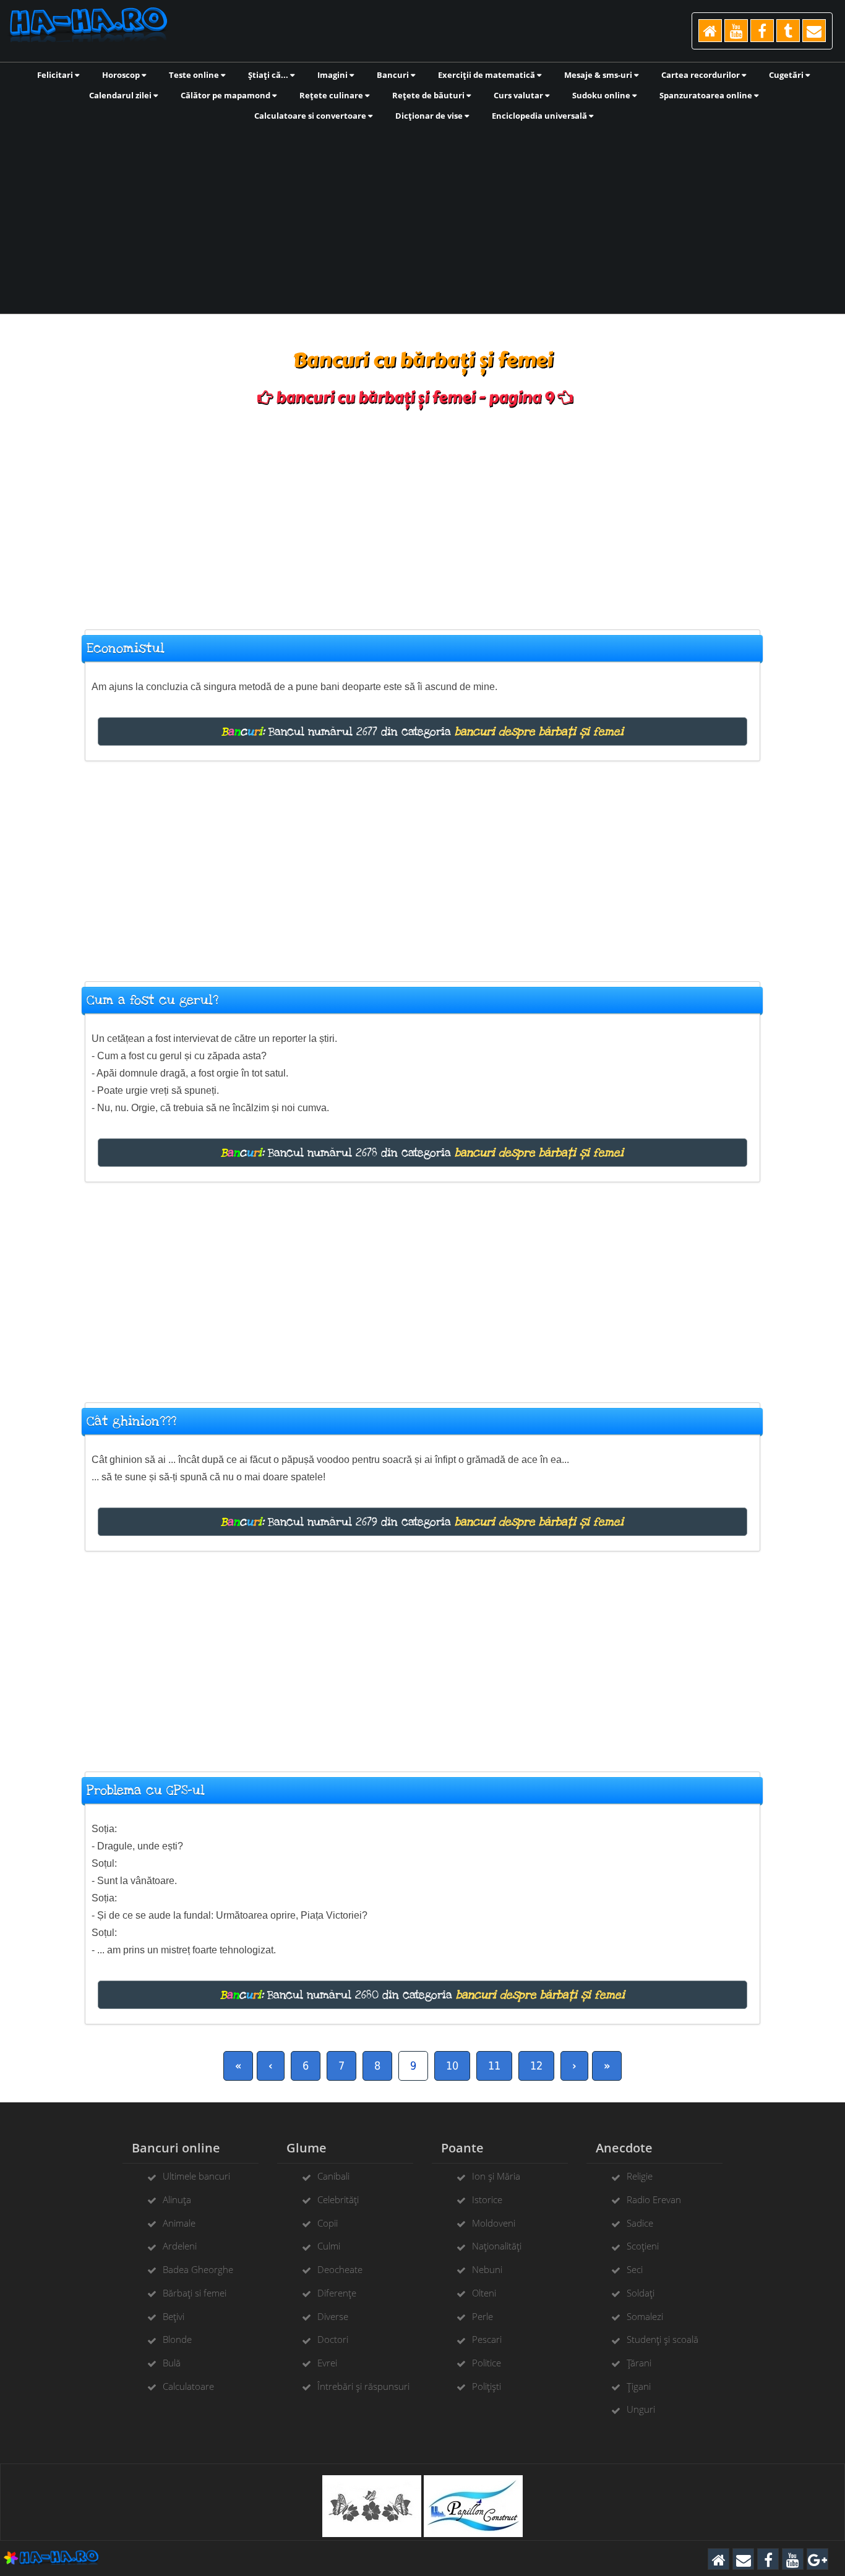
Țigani (639, 2386)
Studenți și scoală (663, 2339)
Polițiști (487, 2386)
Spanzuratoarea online (707, 95)
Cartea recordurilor (701, 75)
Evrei (327, 2363)
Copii (328, 2223)
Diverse (333, 2316)
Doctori (333, 2339)
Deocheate (340, 2269)
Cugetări (787, 75)
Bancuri (394, 75)
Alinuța (177, 2199)
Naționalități (497, 2246)
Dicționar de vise (430, 116)
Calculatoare (188, 2386)
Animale (179, 2223)
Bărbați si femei (195, 2293)
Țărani (639, 2363)
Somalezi (645, 2316)
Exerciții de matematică (487, 75)
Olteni (484, 2293)
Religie (640, 2176)
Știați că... (269, 75)
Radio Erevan (654, 2199)
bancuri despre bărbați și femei (539, 731)
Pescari (487, 2339)
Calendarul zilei (121, 95)
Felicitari (56, 75)
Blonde (177, 2339)
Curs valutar (519, 95)
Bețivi (174, 2316)
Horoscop (122, 75)
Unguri (641, 2409)
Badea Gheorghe (198, 2269)
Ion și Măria (496, 2176)
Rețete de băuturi (429, 95)
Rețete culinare (332, 95)
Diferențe (337, 2293)
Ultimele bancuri (196, 2176)
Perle (483, 2316)
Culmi (329, 2246)
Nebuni (487, 2269)
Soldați (641, 2293)
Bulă (172, 2363)
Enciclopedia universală (540, 116)
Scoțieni (643, 2246)
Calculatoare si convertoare (311, 116)
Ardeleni (180, 2246)
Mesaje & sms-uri (599, 75)
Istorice (487, 2199)
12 (536, 2066)
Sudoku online (602, 95)
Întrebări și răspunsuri (363, 2386)
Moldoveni (494, 2223)
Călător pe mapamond (226, 95)
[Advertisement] (422, 216)
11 (494, 2066)
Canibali (333, 2176)
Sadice (640, 2223)
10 (452, 2066)
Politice (487, 2363)
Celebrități (338, 2199)
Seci (635, 2269)
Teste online (195, 75)
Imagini (333, 75)
